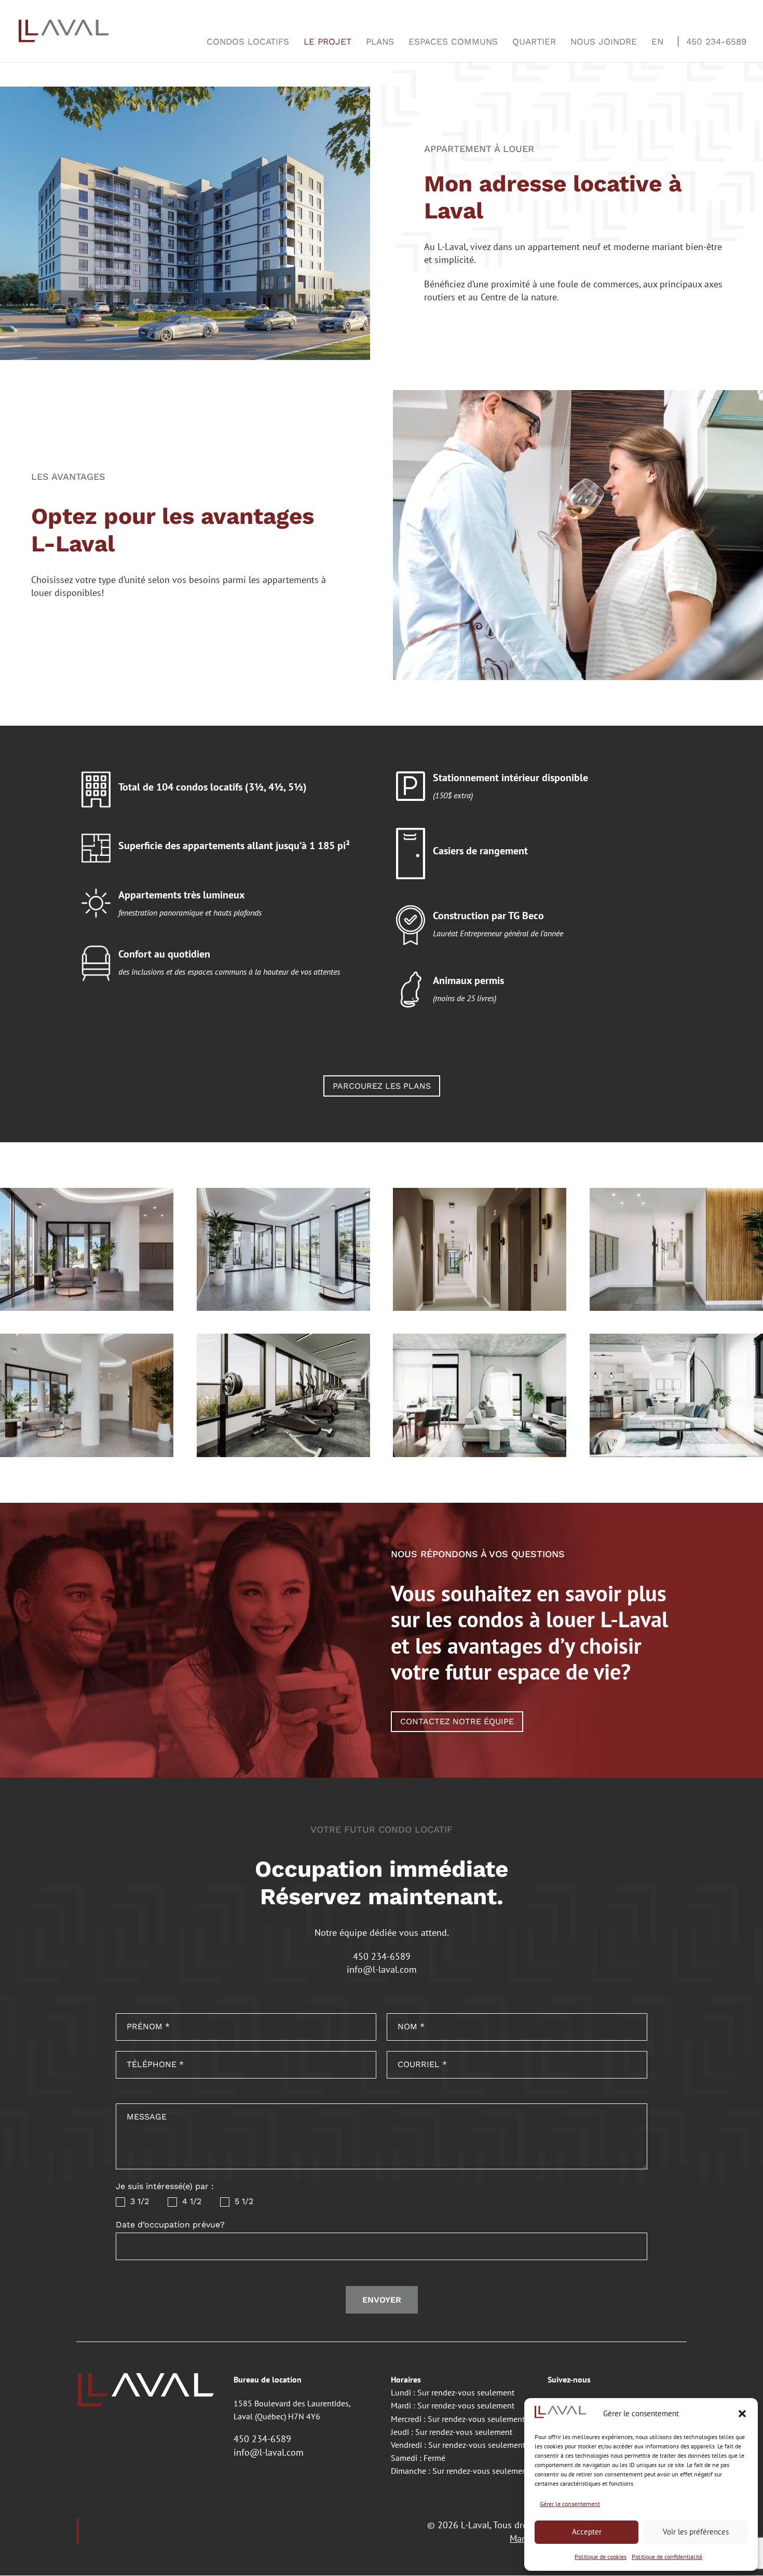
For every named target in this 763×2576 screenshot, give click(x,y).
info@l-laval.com (382, 1969)
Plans (380, 41)
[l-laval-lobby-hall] (87, 1307)
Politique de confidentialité (667, 2557)
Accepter (587, 2532)
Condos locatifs (248, 41)
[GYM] (283, 1454)
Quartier (534, 41)
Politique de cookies (601, 2557)
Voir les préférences (696, 2532)
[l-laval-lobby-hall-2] (676, 1307)
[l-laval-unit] (480, 1454)
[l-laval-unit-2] (676, 1454)
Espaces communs (453, 41)
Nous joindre (604, 41)
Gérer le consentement (570, 2504)
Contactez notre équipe (457, 1721)
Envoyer (382, 2300)
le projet (328, 41)
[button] (742, 2414)
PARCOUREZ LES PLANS (382, 1086)
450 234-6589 (716, 41)
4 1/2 (190, 2201)
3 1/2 (138, 2201)
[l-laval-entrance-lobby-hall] (480, 1307)
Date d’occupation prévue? (170, 2225)
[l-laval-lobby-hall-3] (87, 1454)
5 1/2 (243, 2201)
